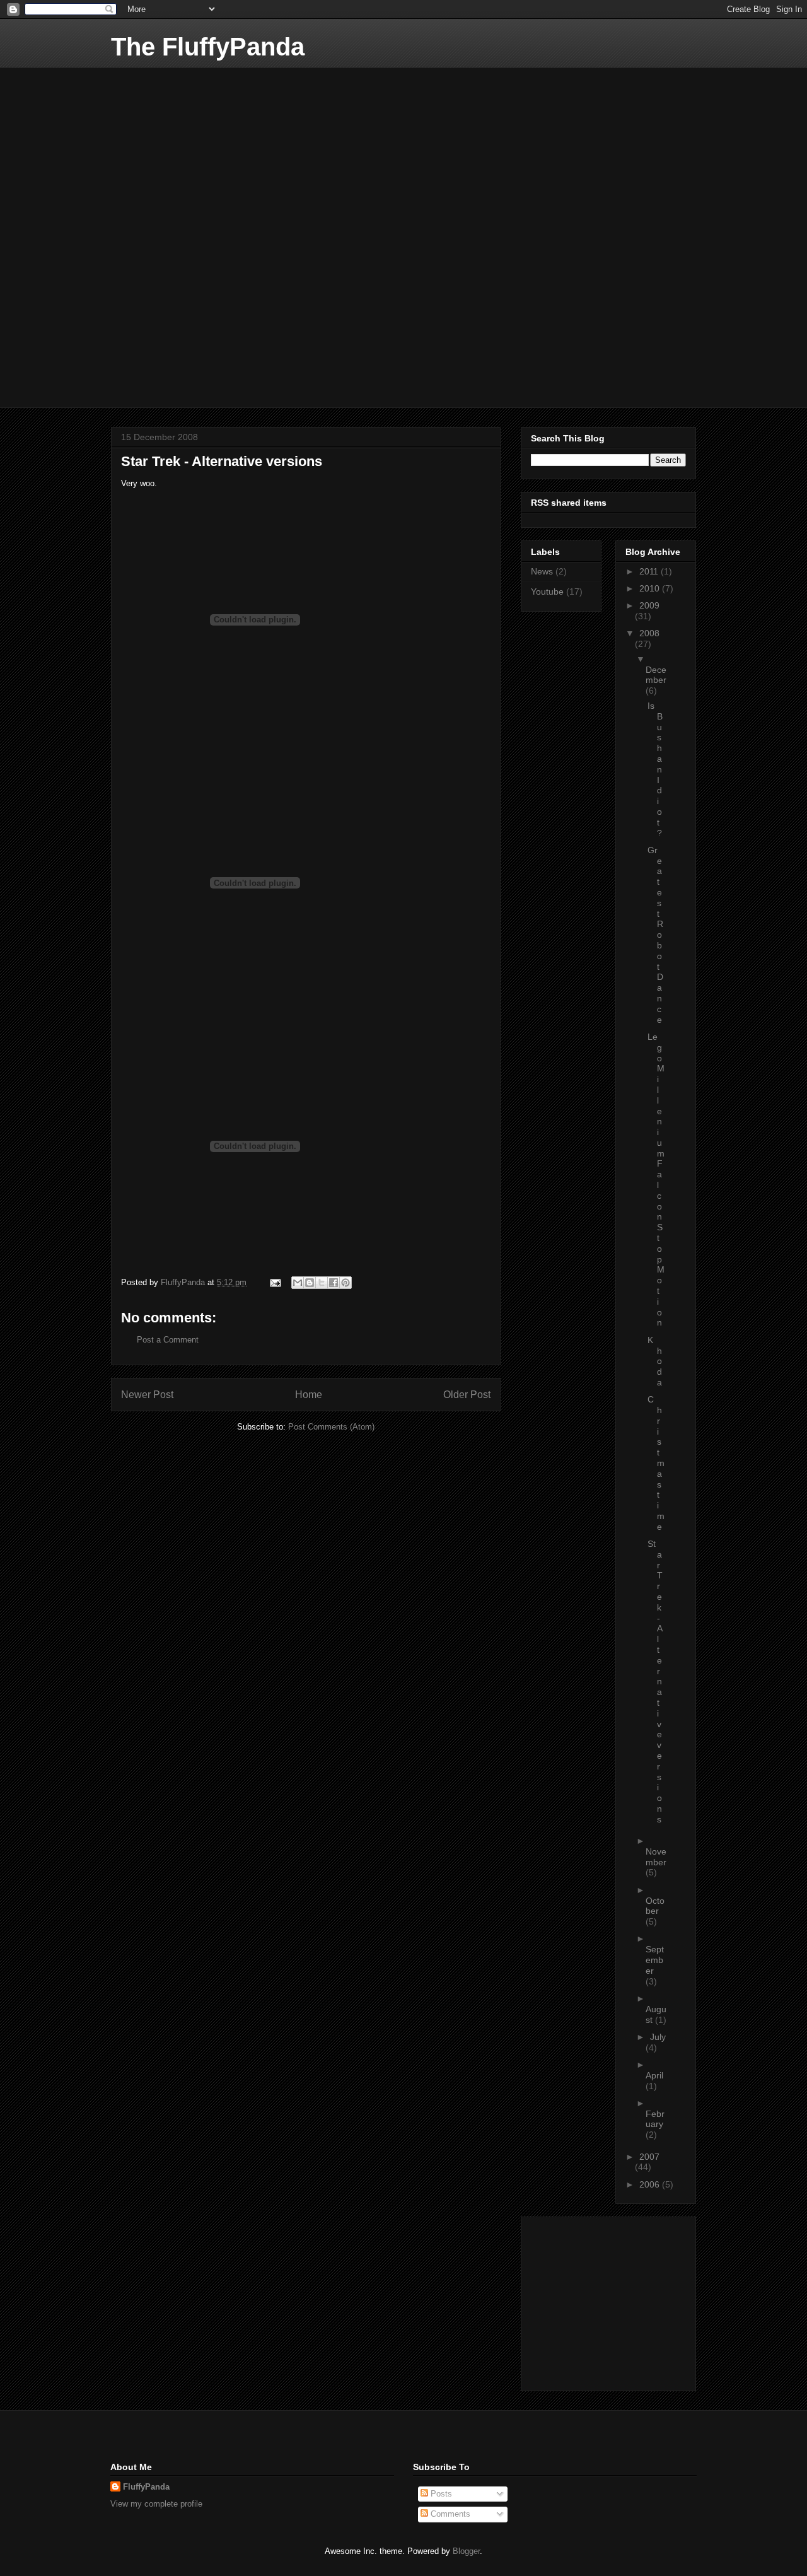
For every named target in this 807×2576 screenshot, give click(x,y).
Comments (449, 2514)
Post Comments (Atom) (331, 1427)
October (655, 1906)
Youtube (547, 592)
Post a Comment (168, 1340)
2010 (651, 588)
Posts (440, 2494)
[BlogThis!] (310, 1283)
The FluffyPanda (208, 47)
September (655, 1960)
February (655, 2119)
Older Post (467, 1395)
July (658, 2037)
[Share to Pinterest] (345, 1283)
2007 (649, 2157)
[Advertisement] (206, 146)
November (656, 1857)
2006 (651, 2184)
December (656, 675)
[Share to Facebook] (334, 1283)
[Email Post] (275, 1282)
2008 (649, 633)
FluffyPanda (146, 2487)
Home (309, 1395)
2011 (650, 571)
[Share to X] (322, 1283)
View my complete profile (156, 2504)
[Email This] (298, 1283)
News (542, 571)
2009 (649, 605)
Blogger (466, 2551)
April (654, 2075)
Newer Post (147, 1395)
